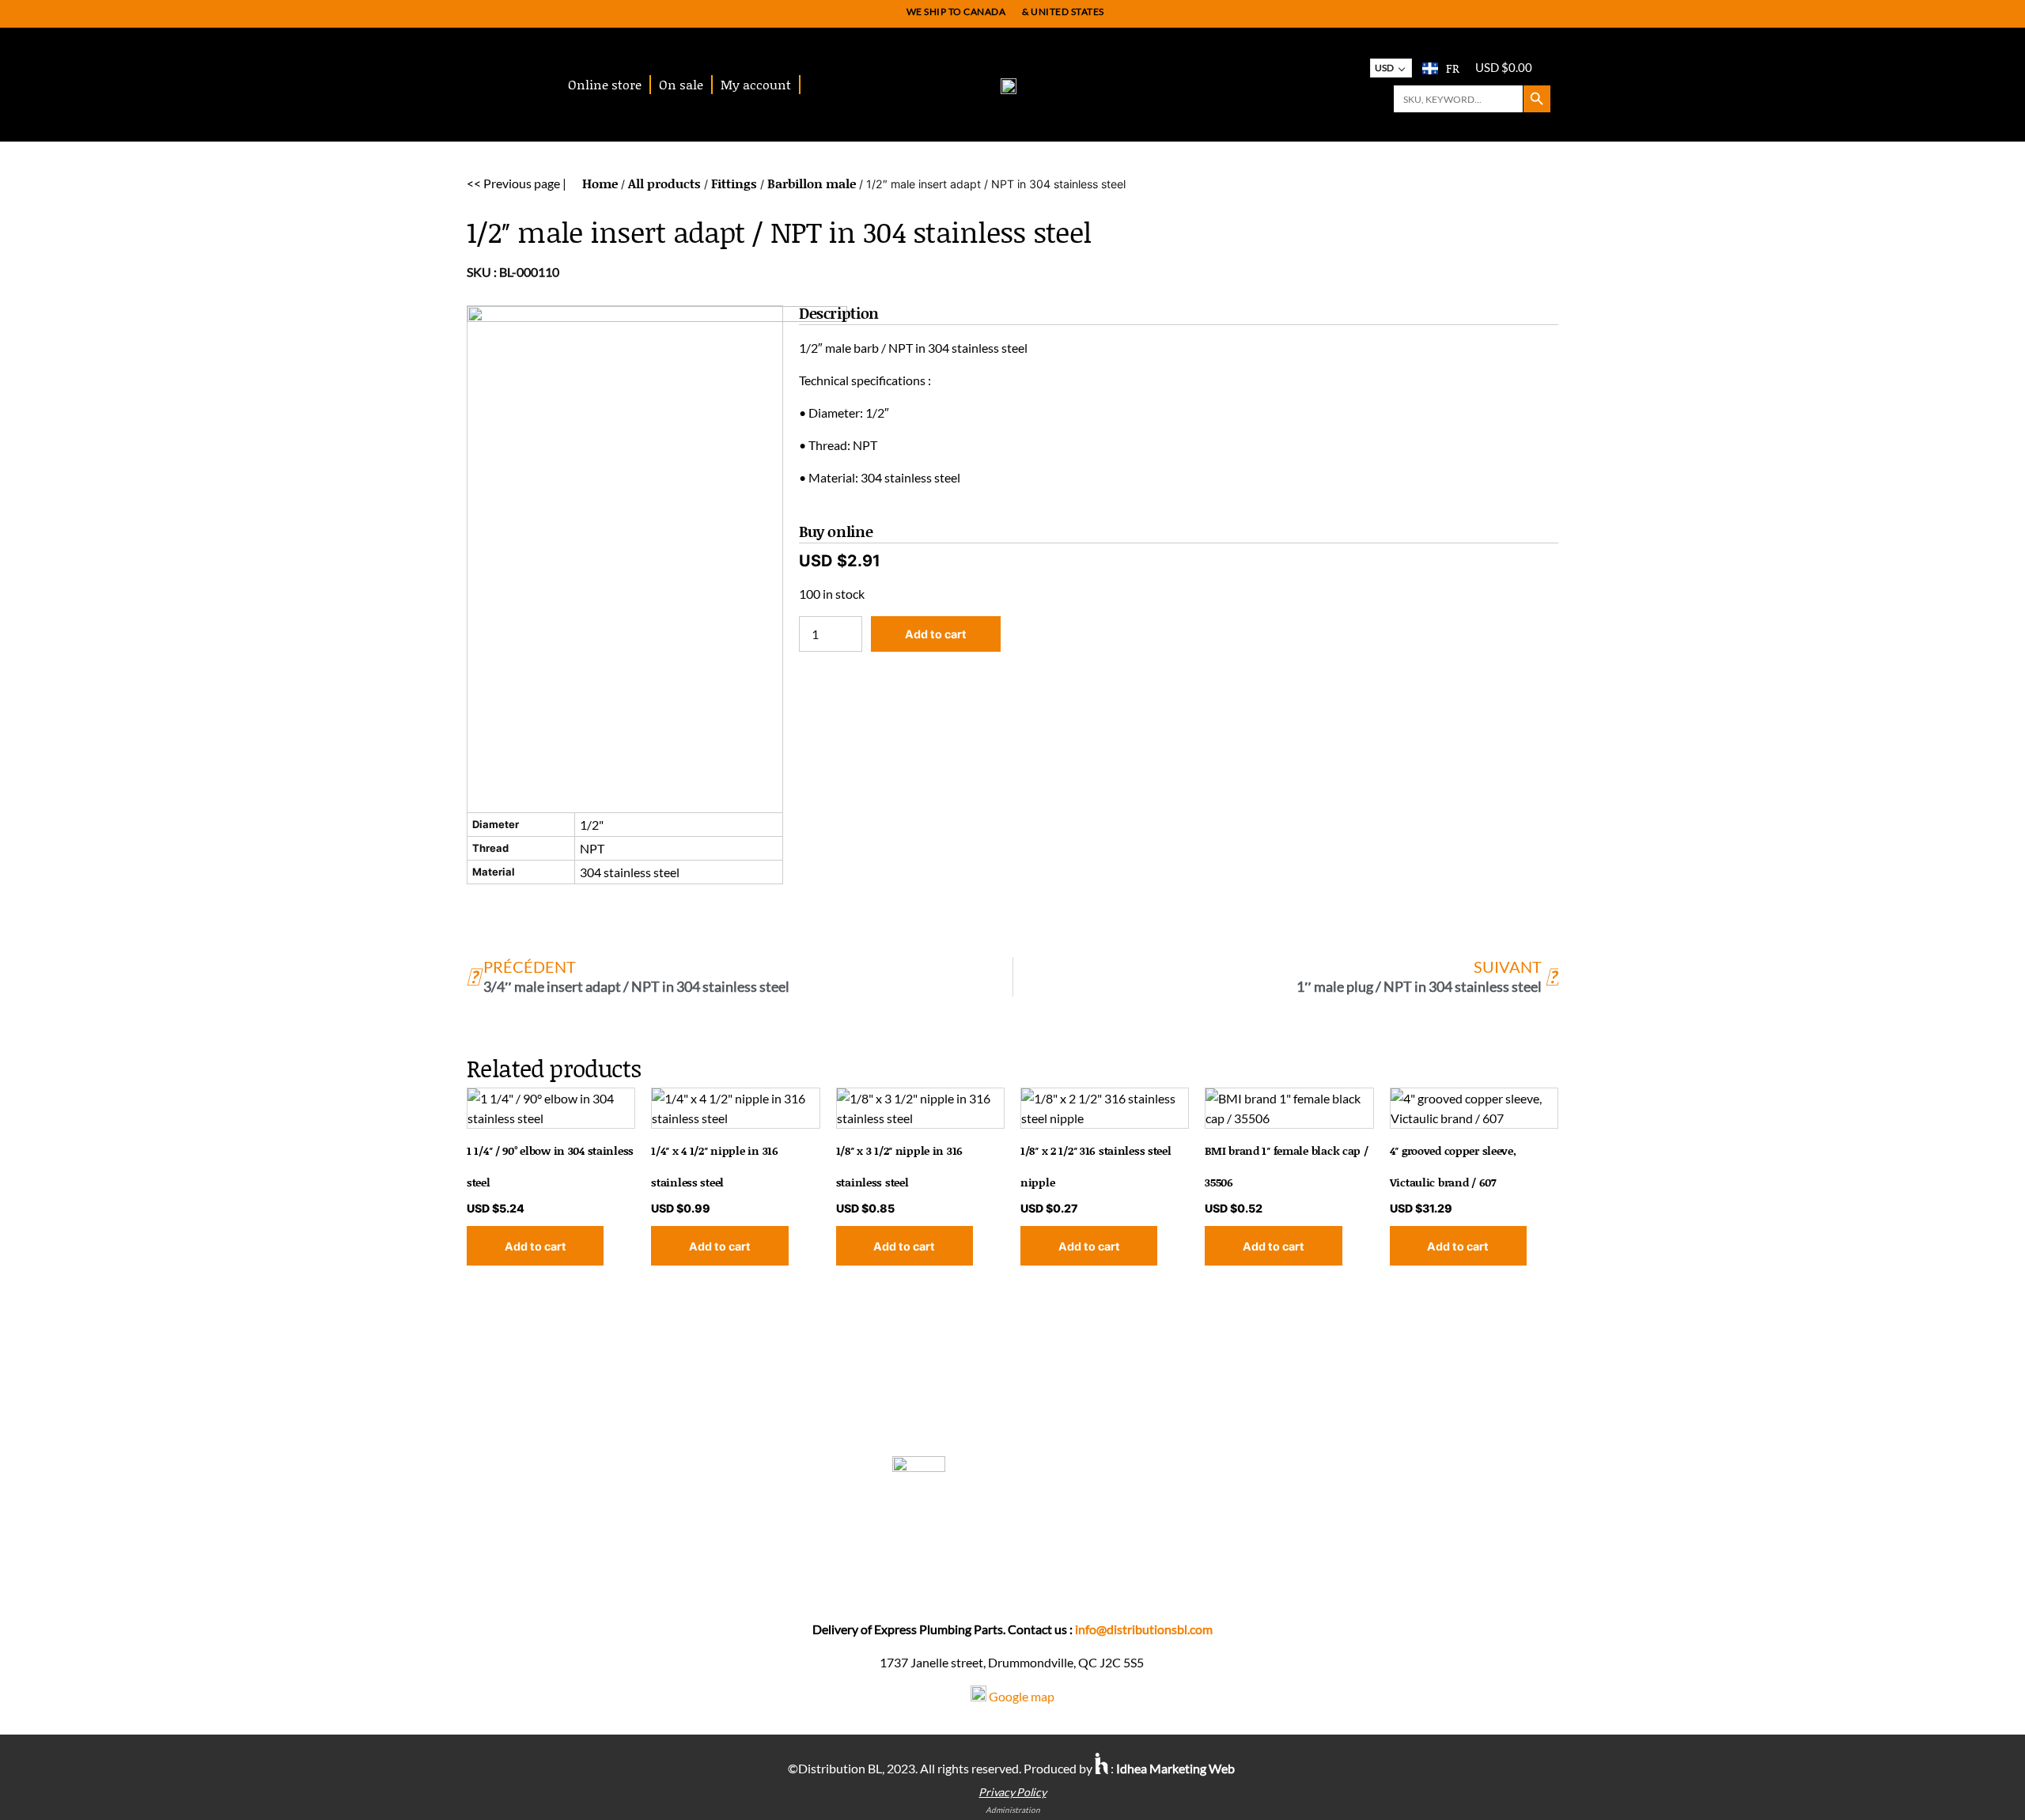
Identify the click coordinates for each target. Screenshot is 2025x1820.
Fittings (734, 183)
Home (600, 183)
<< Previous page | (517, 183)
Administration (1013, 1810)
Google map (1022, 1696)
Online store (605, 84)
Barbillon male (812, 183)
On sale (681, 84)
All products (664, 183)
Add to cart (936, 634)
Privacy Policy (1012, 1792)
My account (756, 84)
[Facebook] (1017, 1579)
